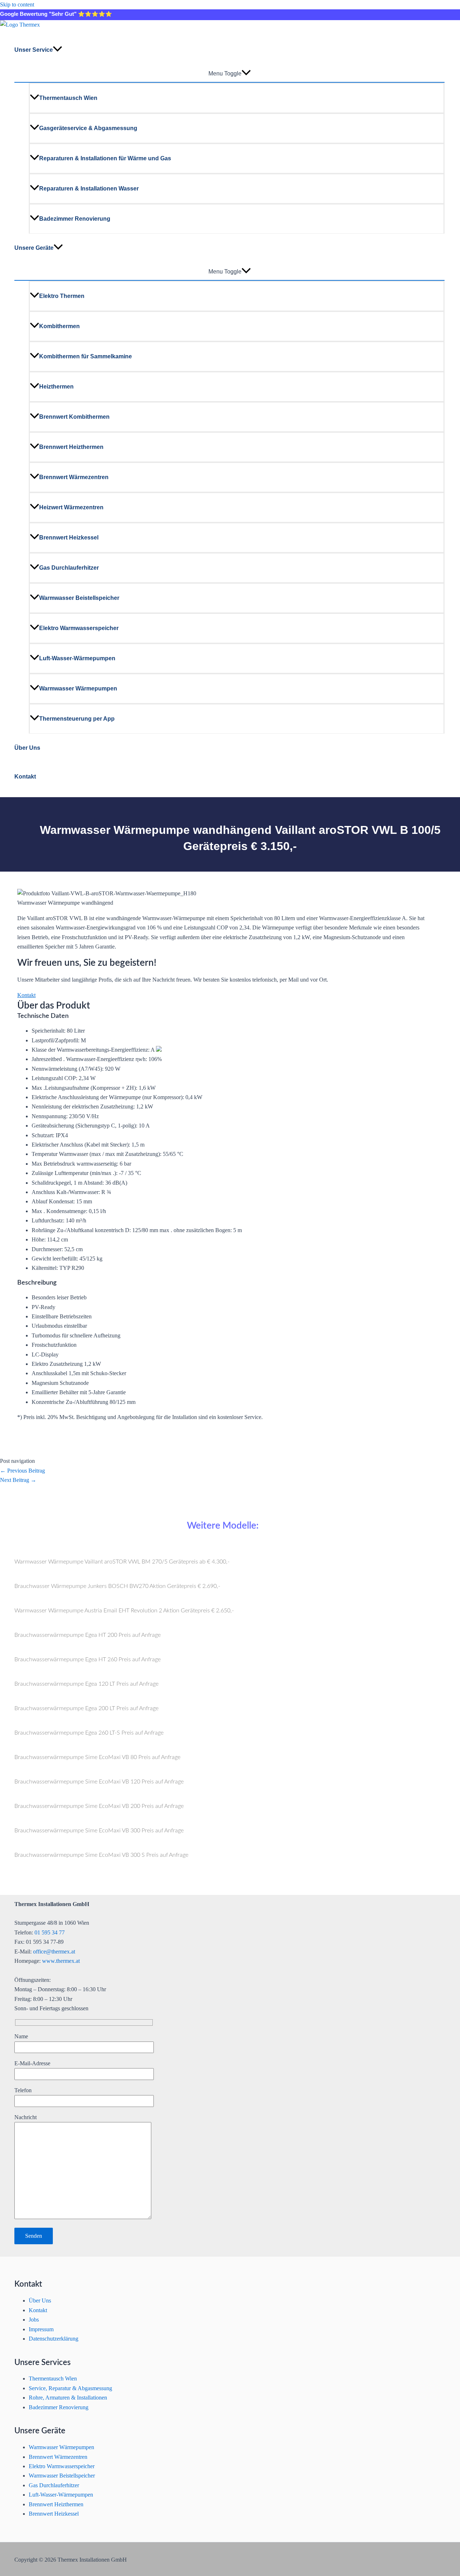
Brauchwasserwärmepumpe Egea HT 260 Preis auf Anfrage (88, 1659)
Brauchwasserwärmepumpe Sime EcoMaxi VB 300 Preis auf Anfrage (99, 1831)
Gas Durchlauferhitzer (69, 568)
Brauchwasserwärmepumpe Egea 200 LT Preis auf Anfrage (86, 1708)
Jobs (34, 2320)
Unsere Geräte (34, 248)
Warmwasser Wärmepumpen (78, 688)
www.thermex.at (61, 1961)
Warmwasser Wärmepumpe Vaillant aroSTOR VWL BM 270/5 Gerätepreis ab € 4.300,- (122, 1562)
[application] (57, 50)
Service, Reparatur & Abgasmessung (70, 2388)
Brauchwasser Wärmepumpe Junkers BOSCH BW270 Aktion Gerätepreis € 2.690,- (117, 1586)
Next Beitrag (18, 1480)
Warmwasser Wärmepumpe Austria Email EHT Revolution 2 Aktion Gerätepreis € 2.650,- (124, 1611)
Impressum (41, 2329)
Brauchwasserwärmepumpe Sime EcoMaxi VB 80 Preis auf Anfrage (97, 1757)
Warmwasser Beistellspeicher (79, 598)
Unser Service (34, 50)
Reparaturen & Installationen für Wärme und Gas (105, 158)
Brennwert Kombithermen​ (74, 417)
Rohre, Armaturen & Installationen (68, 2398)
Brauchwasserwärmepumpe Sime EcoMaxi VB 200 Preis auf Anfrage (99, 1806)
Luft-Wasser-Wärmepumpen (77, 658)
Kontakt (25, 777)
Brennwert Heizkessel (69, 538)
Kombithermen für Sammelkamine (86, 356)
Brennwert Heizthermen (71, 447)
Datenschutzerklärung (54, 2339)
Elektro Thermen (62, 296)
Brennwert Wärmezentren (74, 477)
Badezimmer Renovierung (75, 219)
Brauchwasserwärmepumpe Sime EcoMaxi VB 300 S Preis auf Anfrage (101, 1855)
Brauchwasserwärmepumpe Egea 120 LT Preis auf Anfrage (86, 1684)
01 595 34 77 (50, 1932)
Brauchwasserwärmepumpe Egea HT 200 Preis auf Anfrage (88, 1635)
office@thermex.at (54, 1951)
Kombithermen (59, 326)
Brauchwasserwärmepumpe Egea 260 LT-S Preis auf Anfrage (89, 1733)
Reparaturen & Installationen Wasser (89, 189)
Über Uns (27, 748)
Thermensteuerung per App (77, 719)
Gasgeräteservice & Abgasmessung (88, 128)
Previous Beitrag (22, 1471)
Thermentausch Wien (68, 98)
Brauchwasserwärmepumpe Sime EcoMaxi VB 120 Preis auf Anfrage (99, 1782)
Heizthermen (56, 387)
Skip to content (17, 4)
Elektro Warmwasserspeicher (79, 628)
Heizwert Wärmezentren (71, 507)
